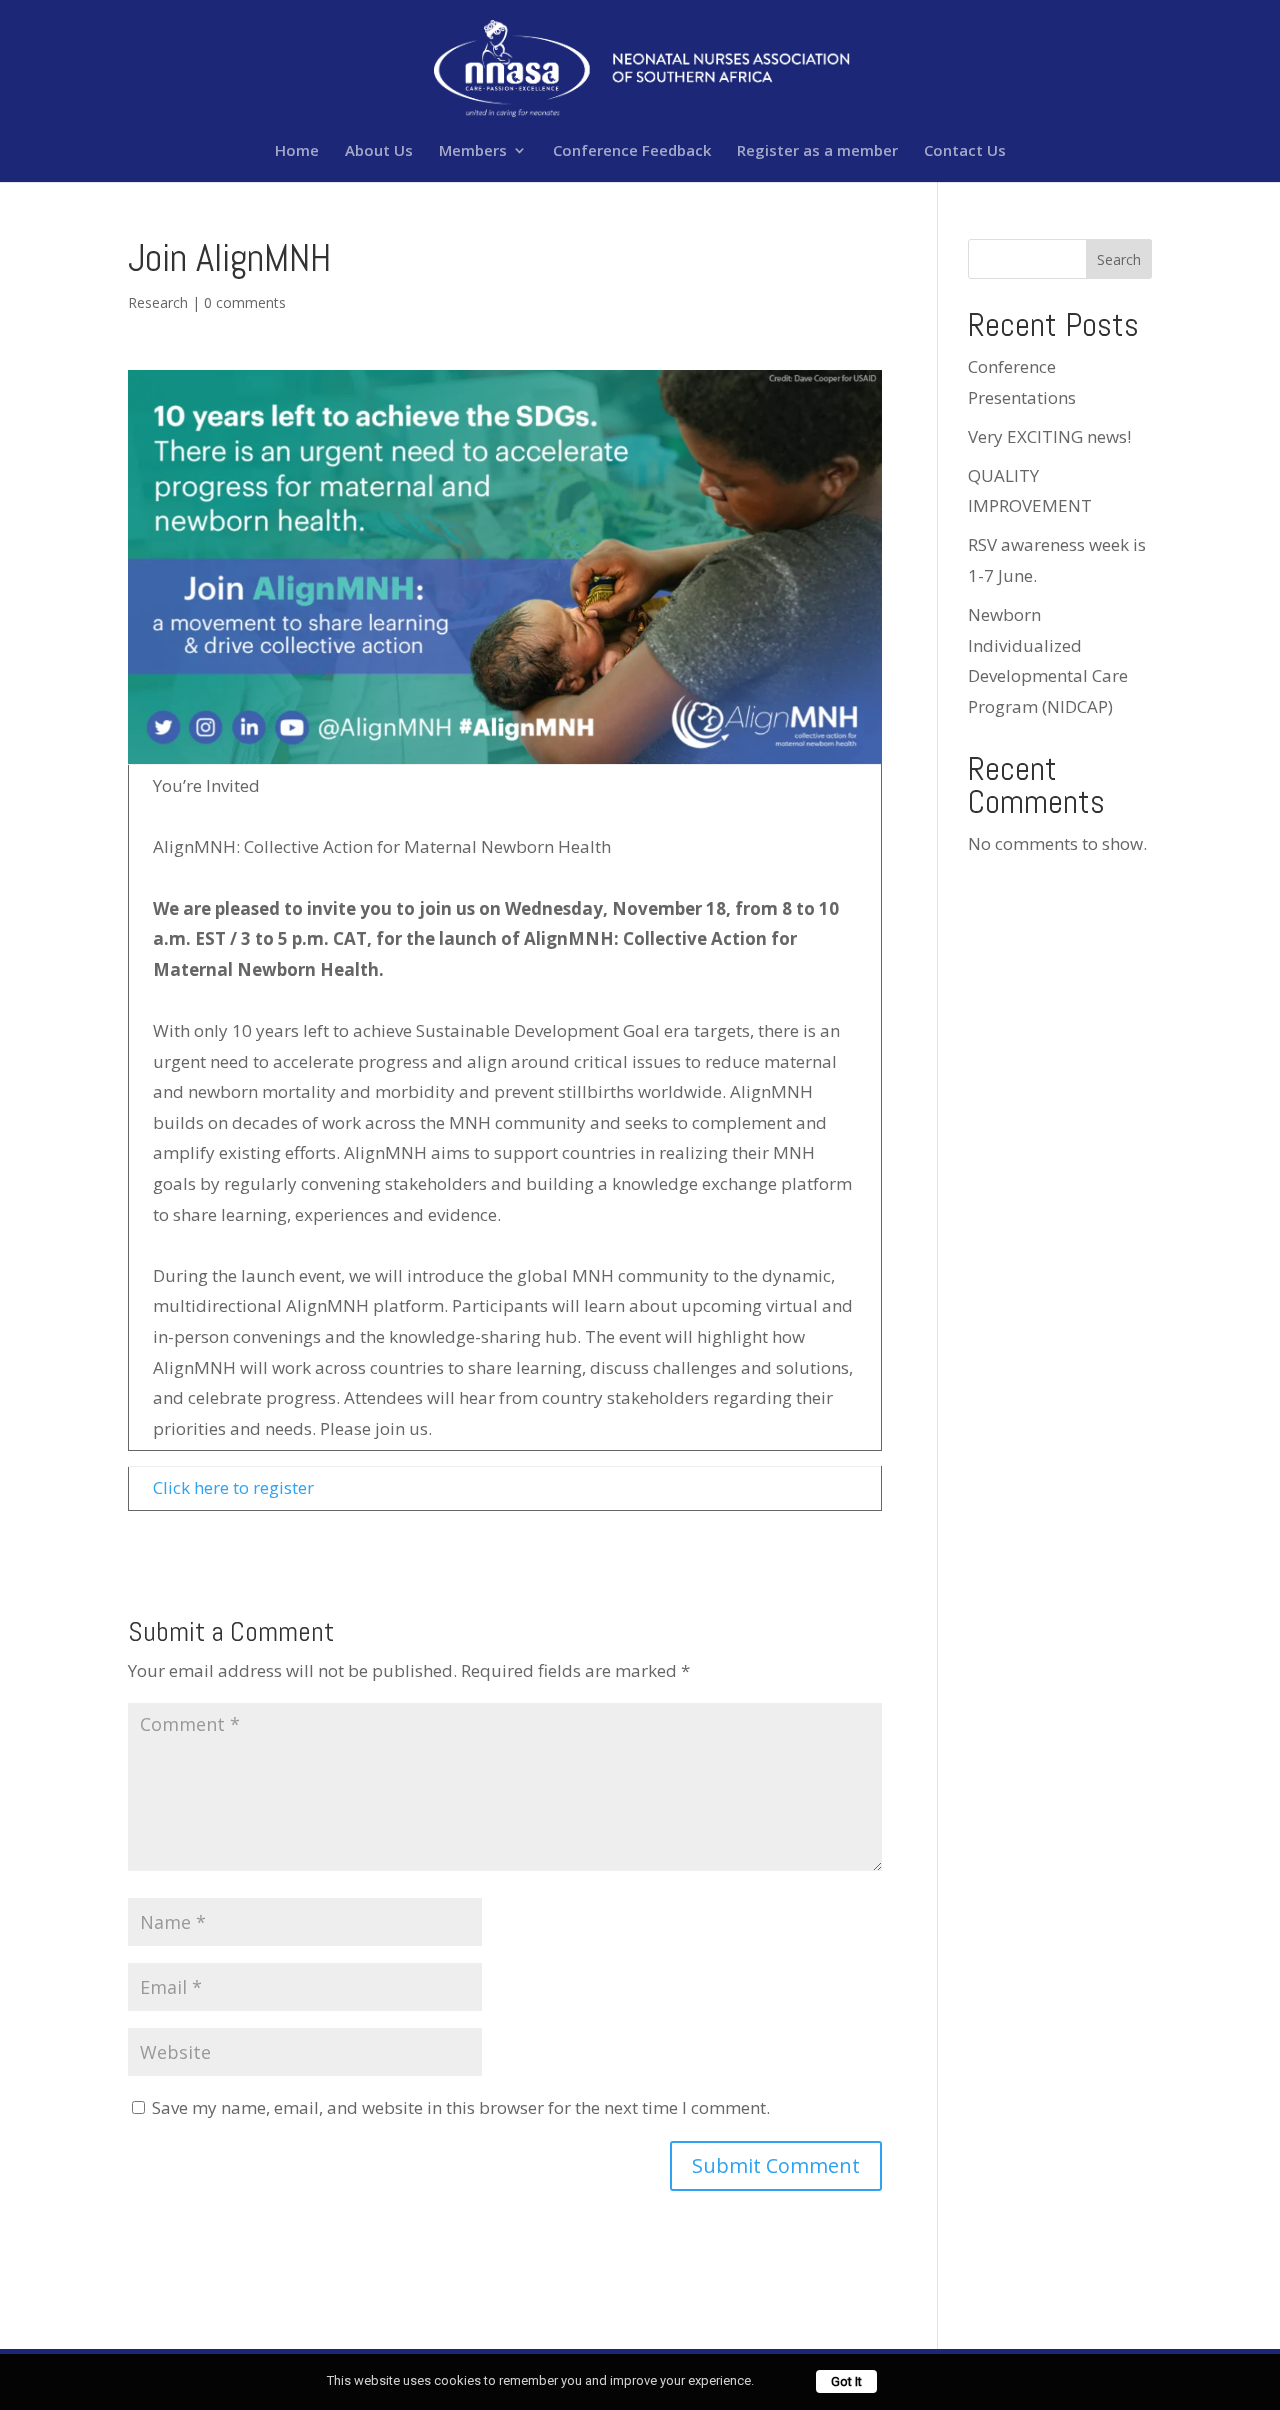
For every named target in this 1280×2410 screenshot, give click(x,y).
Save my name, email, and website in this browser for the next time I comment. (461, 2107)
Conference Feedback (632, 151)
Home (297, 151)
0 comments (245, 302)
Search (1119, 259)
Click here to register (233, 1487)
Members (473, 151)
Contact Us (965, 151)
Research (158, 302)
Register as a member (817, 151)
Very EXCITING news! (1049, 436)
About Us (379, 151)
